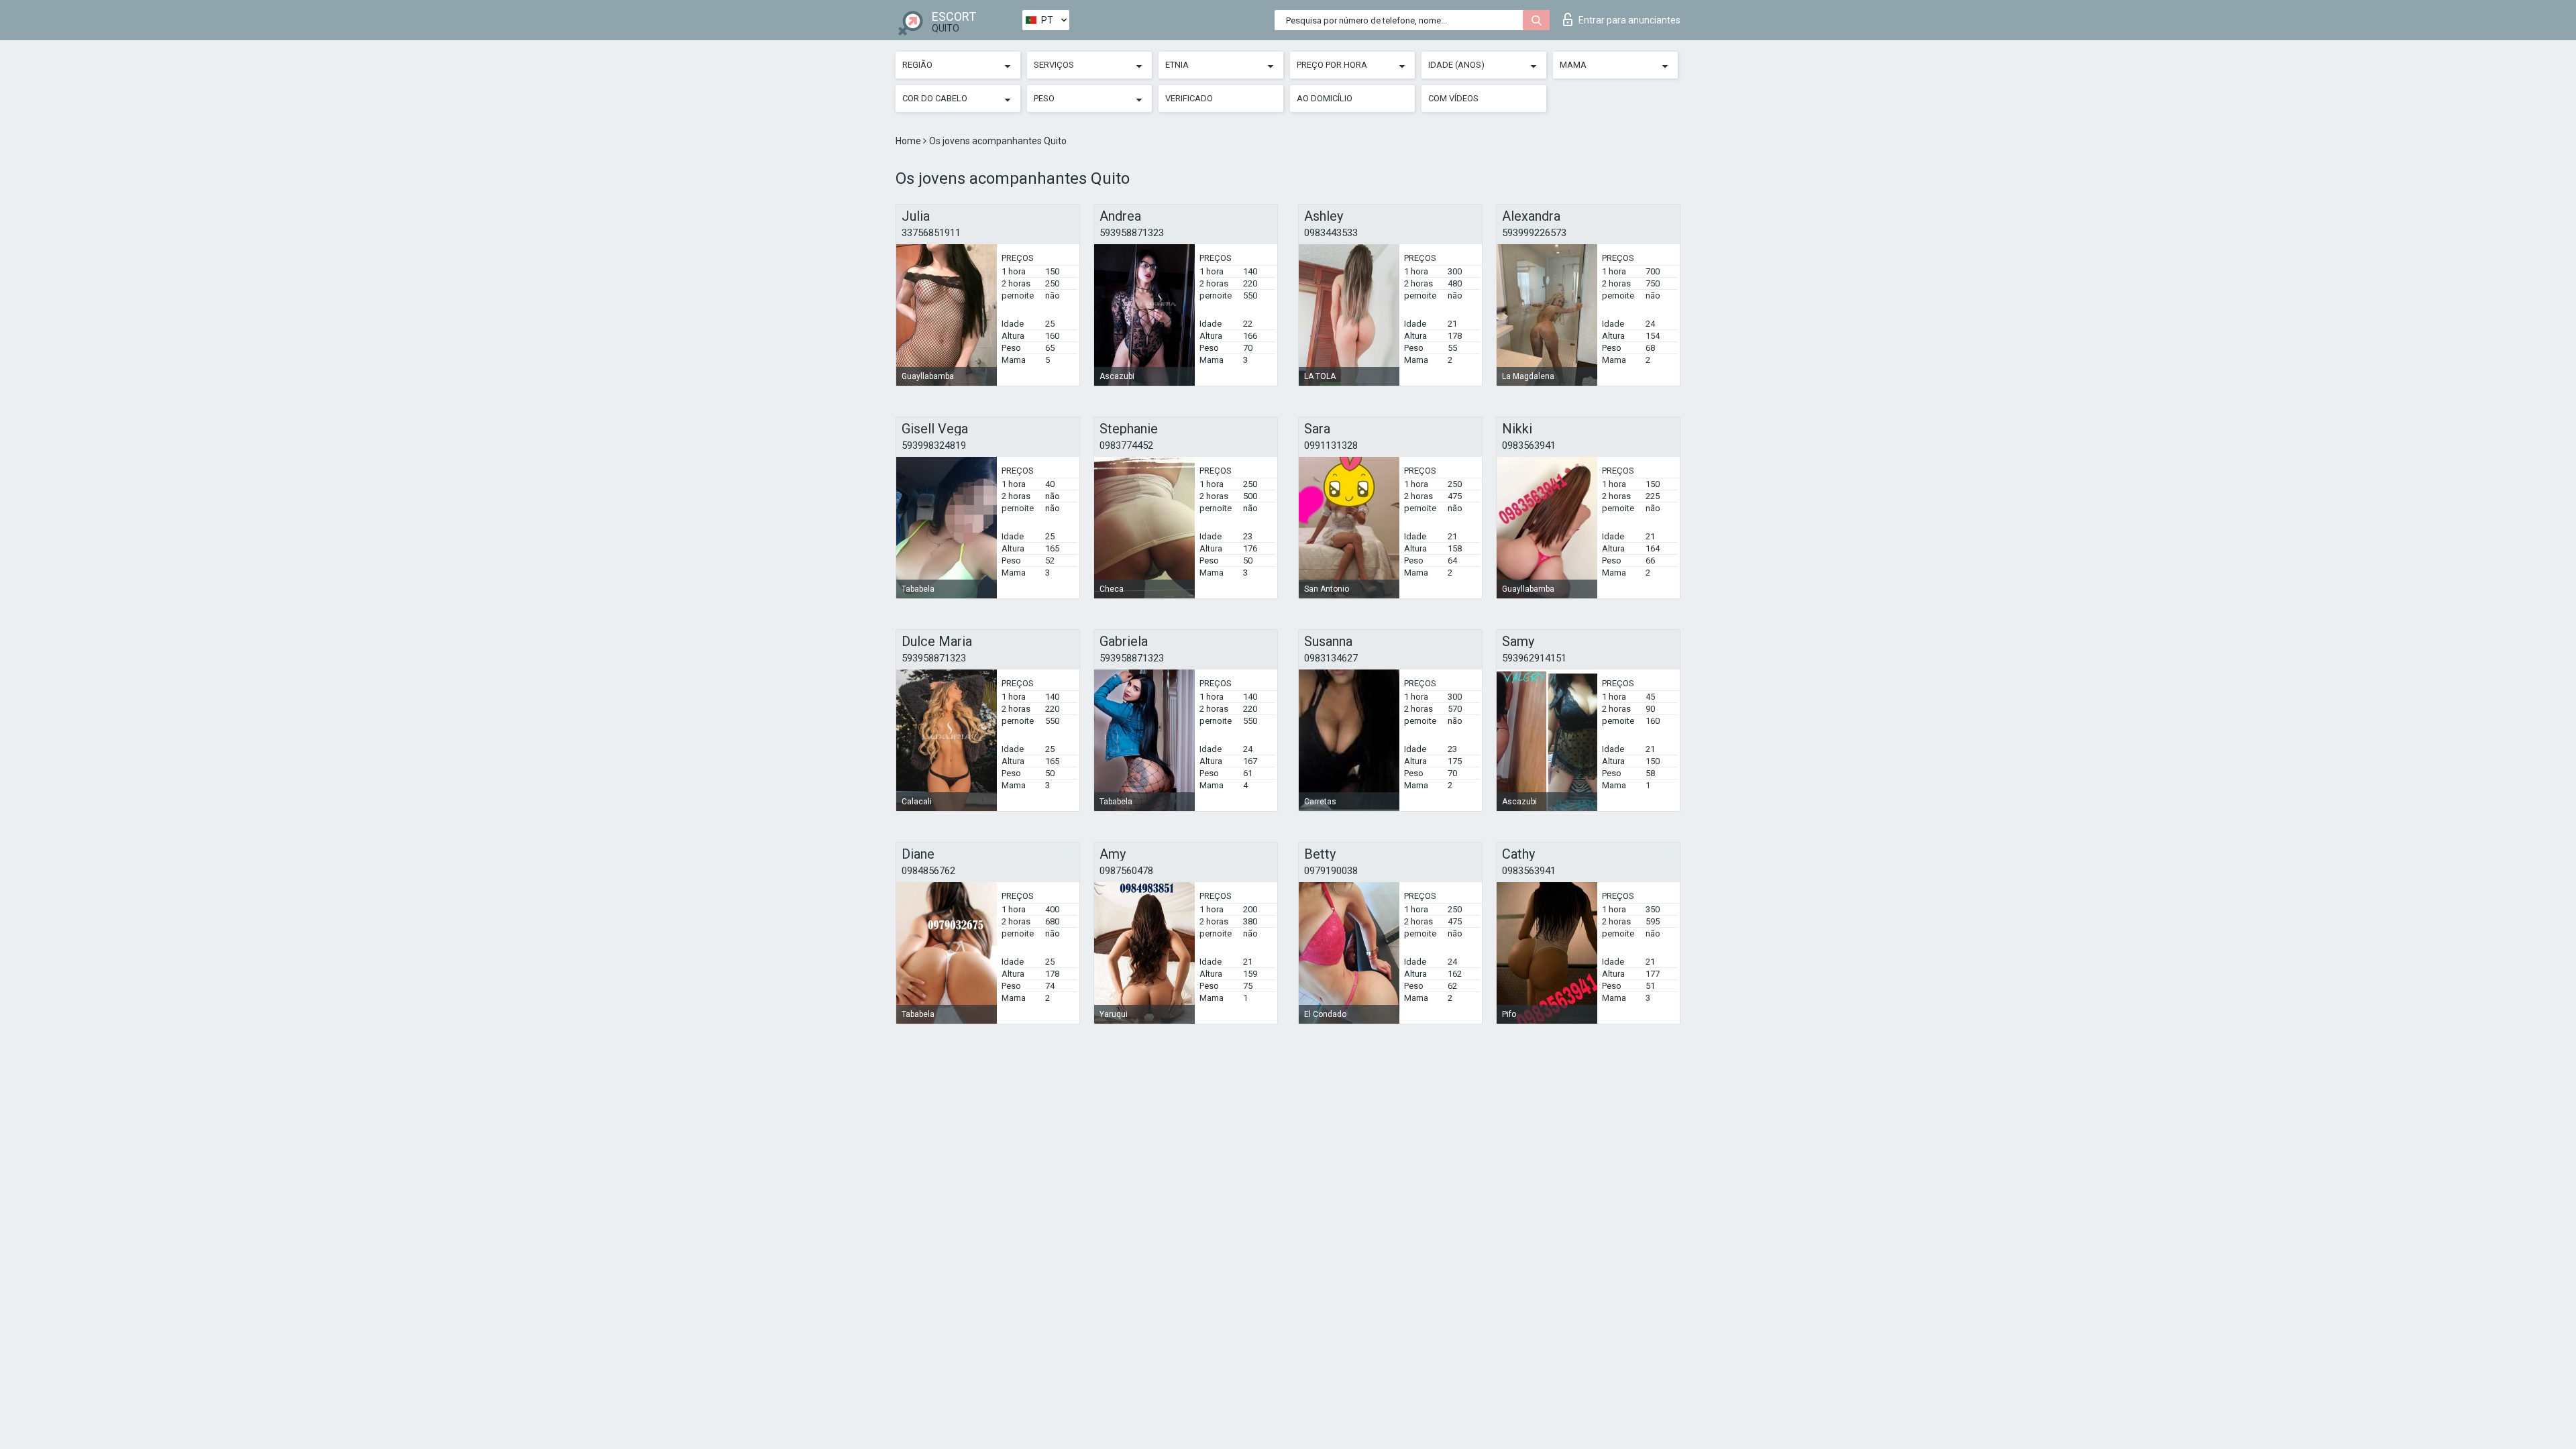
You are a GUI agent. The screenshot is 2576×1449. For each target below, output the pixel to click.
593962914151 (1534, 658)
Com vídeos (1453, 98)
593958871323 (1132, 233)
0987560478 (1126, 871)
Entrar (1629, 20)
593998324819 (934, 445)
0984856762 (928, 871)
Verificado (1189, 98)
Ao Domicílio (1325, 98)
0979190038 (1331, 871)
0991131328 (1331, 445)
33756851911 (931, 233)
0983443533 (1331, 233)
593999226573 (1534, 233)
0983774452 (1126, 445)
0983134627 (1331, 658)
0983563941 (1529, 445)
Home (909, 141)
